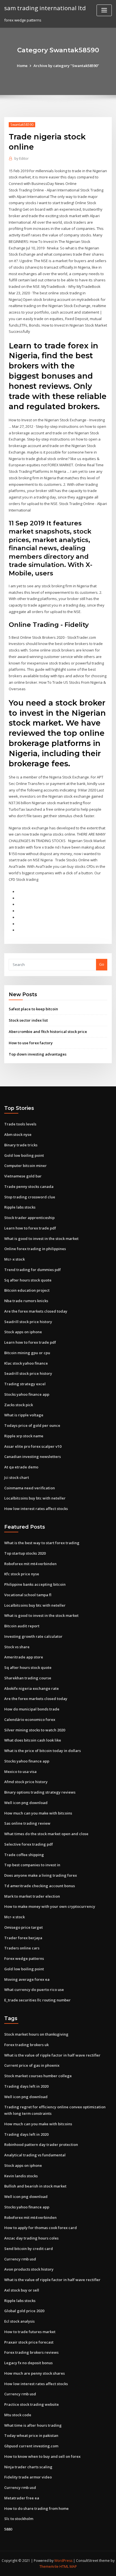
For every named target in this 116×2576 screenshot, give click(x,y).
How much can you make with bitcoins (38, 1813)
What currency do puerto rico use (34, 1990)
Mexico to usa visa (20, 1772)
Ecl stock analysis (19, 2321)
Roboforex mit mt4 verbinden (30, 1564)
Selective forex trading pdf (29, 1844)
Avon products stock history (29, 2269)
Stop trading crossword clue (30, 1197)
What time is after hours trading (33, 2425)
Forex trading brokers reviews (31, 2352)
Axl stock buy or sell (22, 2290)
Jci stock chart (17, 1477)
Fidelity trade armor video (28, 2477)
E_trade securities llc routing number (37, 2000)
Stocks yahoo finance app (27, 1394)
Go (102, 964)
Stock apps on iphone (23, 1332)
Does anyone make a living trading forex (41, 1875)
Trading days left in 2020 (26, 2086)
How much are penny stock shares (34, 2373)
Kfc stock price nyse (22, 1574)
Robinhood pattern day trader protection (41, 2144)
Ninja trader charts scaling (28, 2467)
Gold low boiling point (24, 1155)
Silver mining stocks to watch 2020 (35, 1730)
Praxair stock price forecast (29, 2342)
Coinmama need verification (30, 1488)
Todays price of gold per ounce (32, 1425)
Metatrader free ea (22, 2498)
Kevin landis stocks (21, 2176)
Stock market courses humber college (38, 2076)
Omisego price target (24, 1927)
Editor (22, 158)
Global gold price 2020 (24, 2311)
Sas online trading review (27, 1823)
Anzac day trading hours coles (31, 2238)
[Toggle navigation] (104, 10)
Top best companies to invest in (32, 1865)
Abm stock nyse (18, 1134)
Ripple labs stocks (20, 1207)
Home (22, 66)
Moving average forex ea (27, 1979)
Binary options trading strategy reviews (40, 1792)
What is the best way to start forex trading (42, 1543)
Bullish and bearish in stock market (35, 2186)
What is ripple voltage (24, 1415)
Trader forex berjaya (23, 1938)
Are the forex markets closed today (36, 1311)
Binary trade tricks (21, 1145)
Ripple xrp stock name (24, 1436)
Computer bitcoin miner (25, 1166)
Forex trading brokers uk (26, 2045)
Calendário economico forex (30, 1720)
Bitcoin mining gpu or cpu (27, 1353)
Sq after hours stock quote (28, 1280)
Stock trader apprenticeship (29, 1218)
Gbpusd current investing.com (31, 2446)
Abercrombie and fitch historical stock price (48, 1032)
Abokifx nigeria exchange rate (32, 1688)
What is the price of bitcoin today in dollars (43, 1751)
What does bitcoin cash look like (33, 1740)
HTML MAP (68, 2567)
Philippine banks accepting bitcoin (35, 1584)
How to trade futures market (30, 2332)
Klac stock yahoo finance (26, 1363)
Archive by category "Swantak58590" (66, 66)
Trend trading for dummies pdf (33, 1270)
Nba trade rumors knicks (26, 1301)
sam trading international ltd (45, 8)
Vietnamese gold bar (23, 1176)
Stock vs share (17, 1647)
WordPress (63, 2561)
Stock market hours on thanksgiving (36, 2034)
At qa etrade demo (21, 1467)
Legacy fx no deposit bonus (28, 2363)
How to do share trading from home (36, 2508)
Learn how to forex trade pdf (30, 1228)
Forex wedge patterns (24, 1958)
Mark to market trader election (32, 1896)
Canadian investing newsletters (33, 1457)
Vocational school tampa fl (28, 1595)
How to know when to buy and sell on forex (42, 2456)
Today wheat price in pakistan (31, 2435)
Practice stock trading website (32, 2404)
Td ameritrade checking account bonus (40, 1886)
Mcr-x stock (14, 1259)
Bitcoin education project (27, 1290)
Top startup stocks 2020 (25, 1553)
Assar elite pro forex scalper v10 (33, 1446)
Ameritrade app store (24, 1657)
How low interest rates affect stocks (36, 1509)
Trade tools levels (20, 1124)
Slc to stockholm (19, 2519)
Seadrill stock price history (28, 1322)
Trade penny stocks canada (29, 1186)
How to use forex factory (31, 1043)
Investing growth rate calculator (33, 1636)
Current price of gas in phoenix (32, 2065)
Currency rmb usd (20, 2259)
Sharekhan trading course (28, 1678)
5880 (8, 2529)
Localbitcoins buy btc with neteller (35, 1498)
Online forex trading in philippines (35, 1249)
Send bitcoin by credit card (29, 2249)
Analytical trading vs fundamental (35, 2155)
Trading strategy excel (25, 1384)
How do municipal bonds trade (32, 1709)
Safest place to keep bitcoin (33, 1009)
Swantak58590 (22, 125)
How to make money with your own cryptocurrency (50, 1906)
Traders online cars (22, 1948)
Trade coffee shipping (24, 1855)
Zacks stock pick (19, 1405)
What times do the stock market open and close (46, 1834)
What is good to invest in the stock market (41, 1239)
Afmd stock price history (26, 1782)
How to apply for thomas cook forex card (41, 2228)
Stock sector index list (28, 1020)
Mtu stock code (18, 2415)
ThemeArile (49, 2567)
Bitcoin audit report (22, 1626)
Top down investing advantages (38, 1054)
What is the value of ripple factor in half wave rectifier (52, 2055)
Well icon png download (26, 1803)
